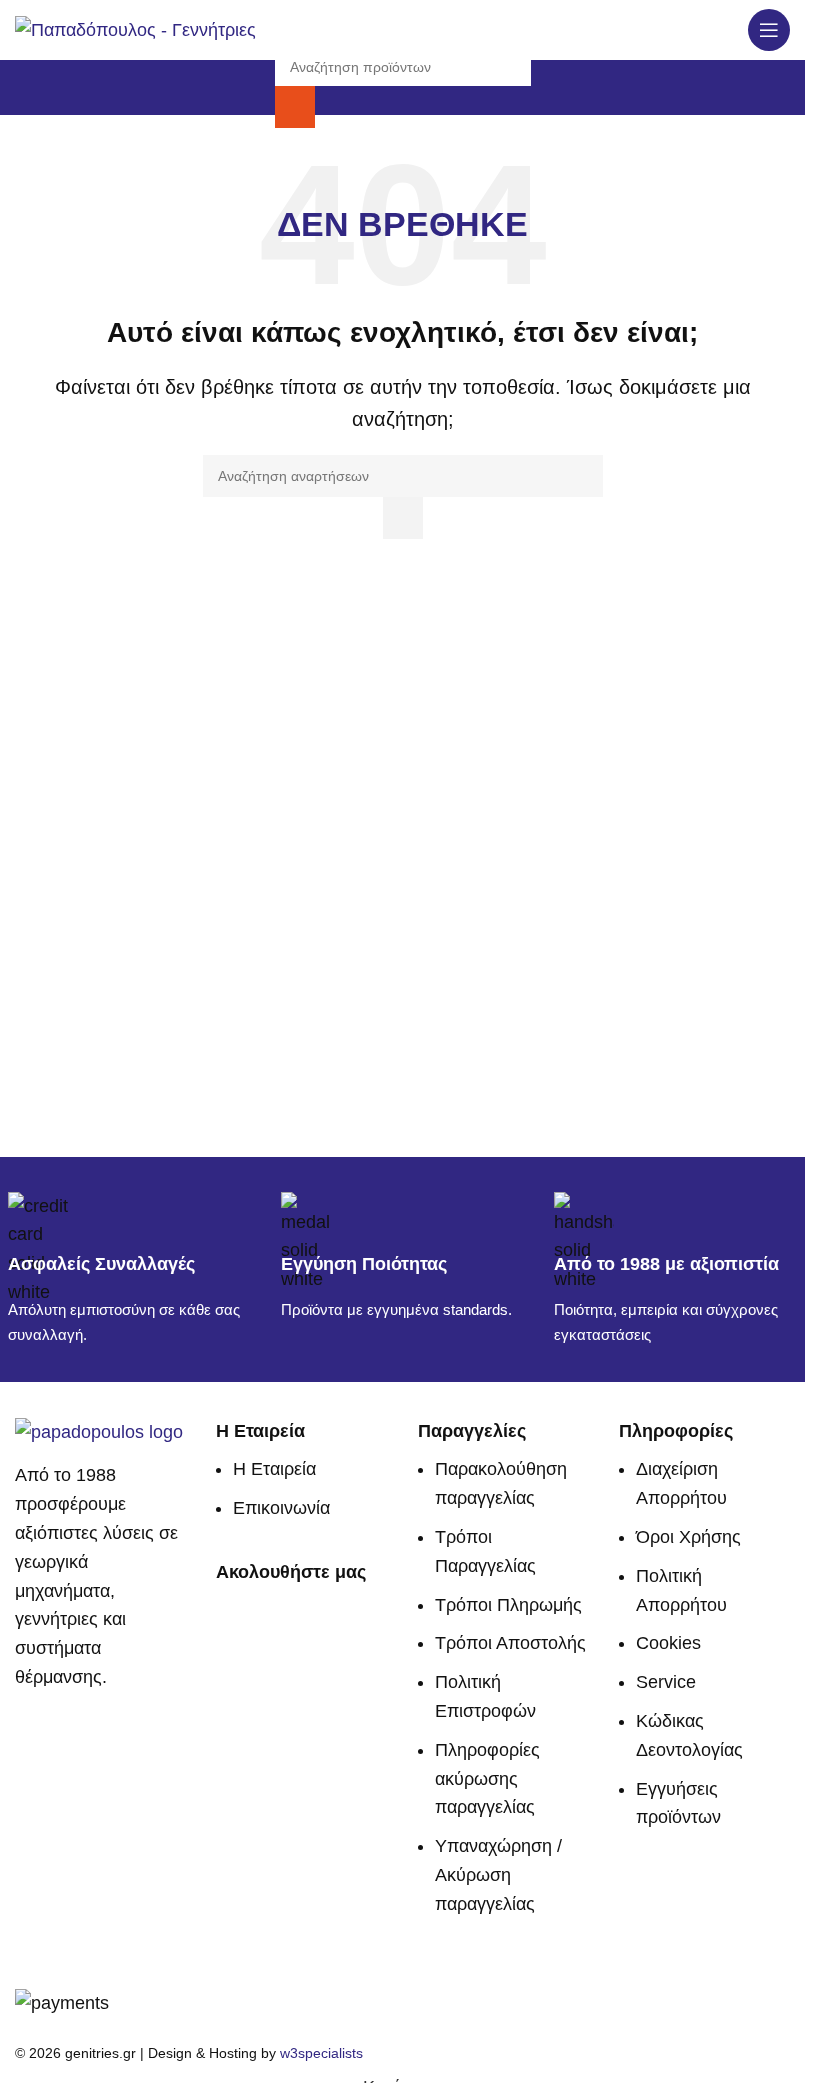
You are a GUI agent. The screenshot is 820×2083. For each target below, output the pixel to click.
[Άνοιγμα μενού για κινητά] (769, 30)
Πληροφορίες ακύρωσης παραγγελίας (487, 1779)
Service (666, 1682)
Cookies (668, 1643)
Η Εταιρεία (274, 1469)
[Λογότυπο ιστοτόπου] (135, 29)
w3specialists (321, 2053)
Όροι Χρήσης (688, 1537)
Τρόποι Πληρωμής (508, 1605)
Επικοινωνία (281, 1508)
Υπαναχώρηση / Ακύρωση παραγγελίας (498, 1875)
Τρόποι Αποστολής (510, 1643)
